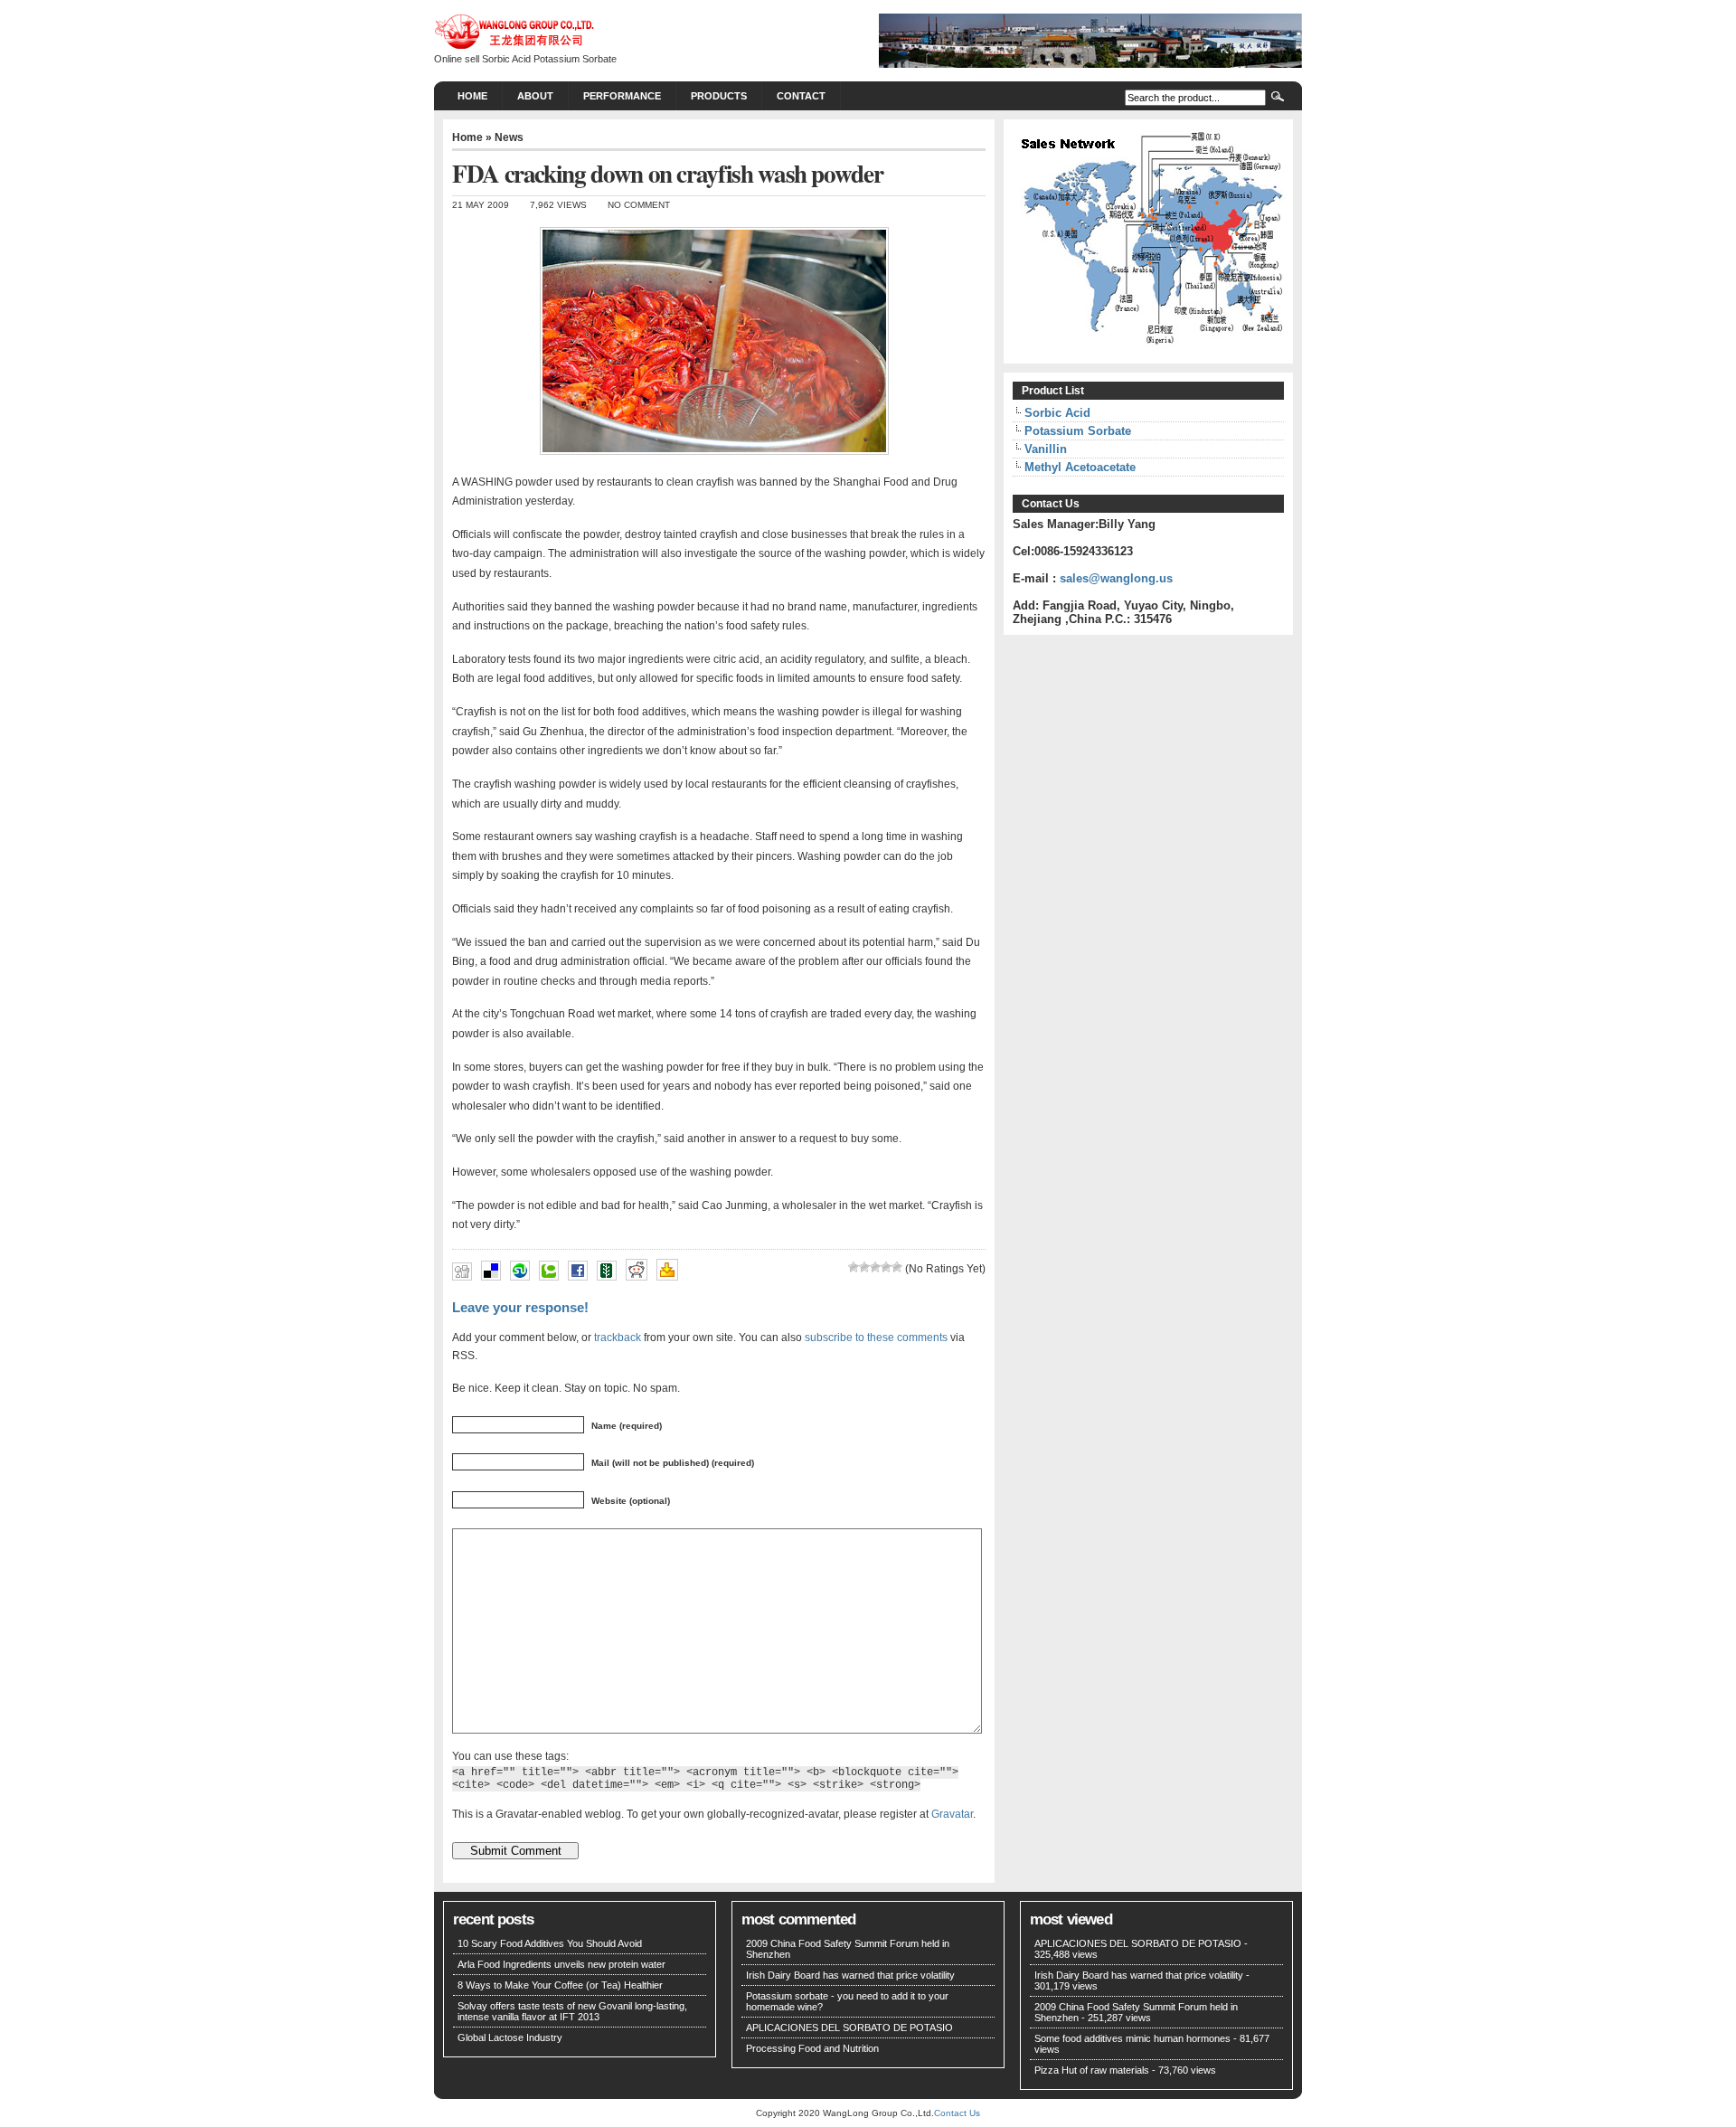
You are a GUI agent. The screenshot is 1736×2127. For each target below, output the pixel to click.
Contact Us (957, 2113)
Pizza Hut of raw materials (1092, 2070)
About (535, 96)
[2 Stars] (864, 1267)
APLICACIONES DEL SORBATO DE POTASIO (849, 2028)
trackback (618, 1337)
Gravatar (952, 1814)
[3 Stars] (875, 1267)
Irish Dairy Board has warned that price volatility (850, 1975)
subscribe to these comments (876, 1337)
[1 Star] (854, 1267)
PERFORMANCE (622, 96)
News (509, 137)
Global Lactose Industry (510, 2037)
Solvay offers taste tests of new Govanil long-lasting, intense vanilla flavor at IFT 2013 (572, 2011)
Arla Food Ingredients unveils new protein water (561, 1964)
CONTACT (801, 96)
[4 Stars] (886, 1267)
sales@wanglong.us (1116, 578)
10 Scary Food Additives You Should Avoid (550, 1943)
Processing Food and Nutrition (812, 2048)
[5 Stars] (897, 1267)
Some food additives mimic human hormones (1132, 2038)
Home (472, 96)
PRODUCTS (719, 96)
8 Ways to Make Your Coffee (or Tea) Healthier (560, 1985)
